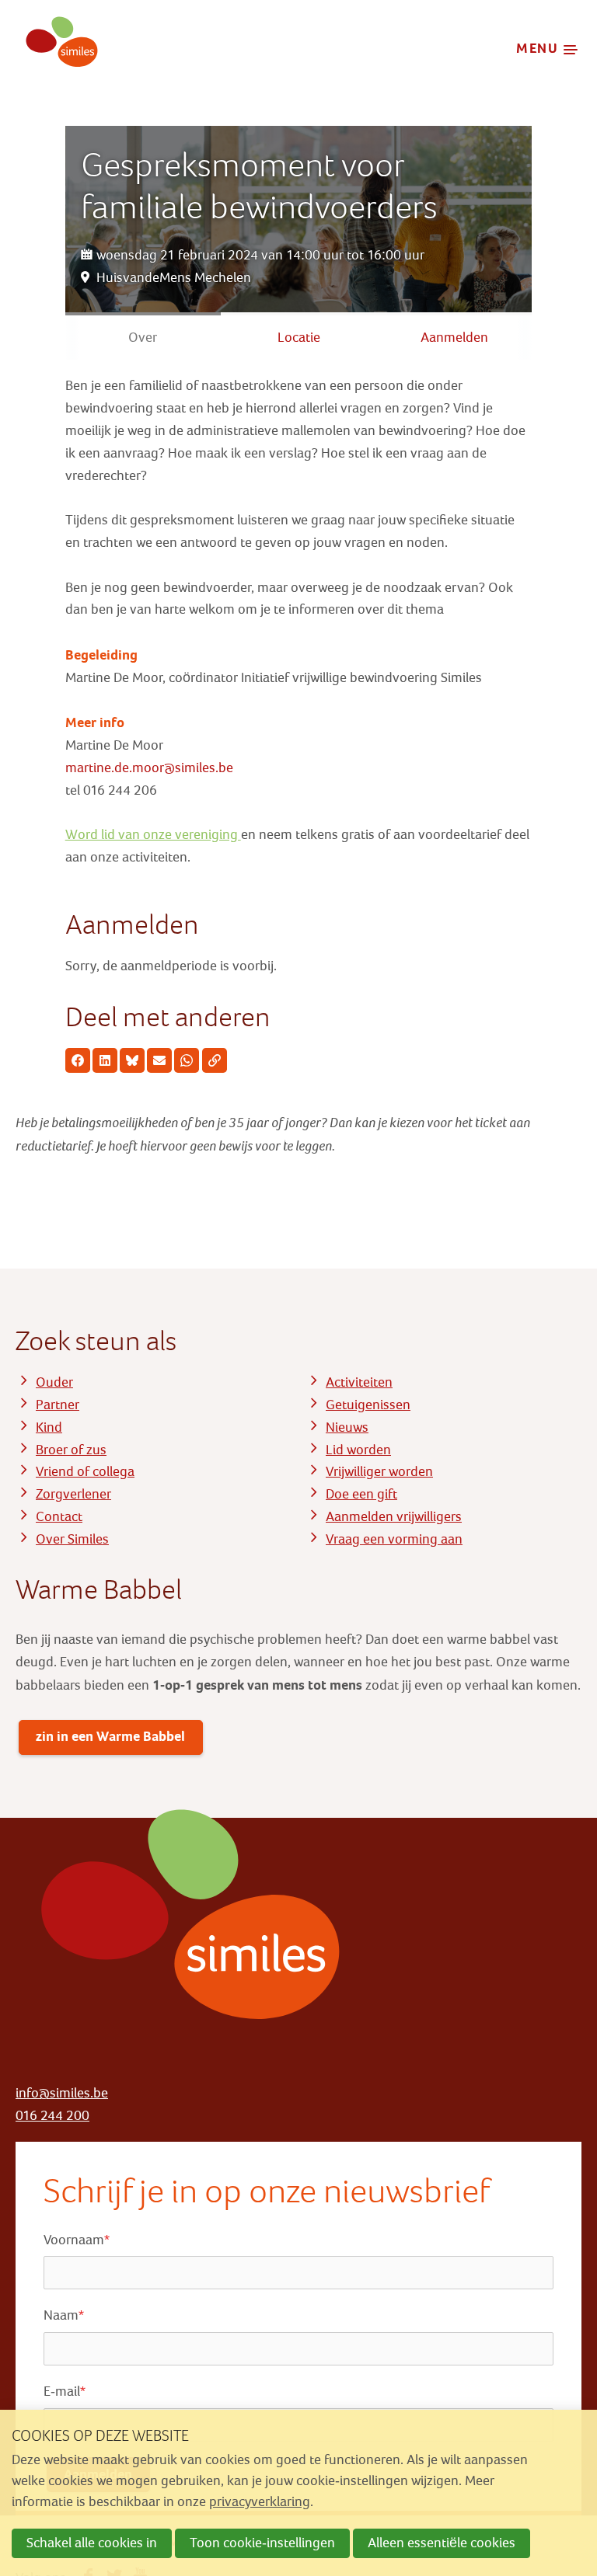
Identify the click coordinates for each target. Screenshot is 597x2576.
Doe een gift (361, 1494)
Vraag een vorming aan (394, 1539)
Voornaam (77, 2240)
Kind (49, 1427)
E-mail (65, 2392)
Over (143, 338)
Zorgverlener (73, 1494)
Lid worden (358, 1450)
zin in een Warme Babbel (110, 1736)
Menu (538, 48)
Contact (59, 1517)
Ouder (54, 1382)
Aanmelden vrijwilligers (394, 1517)
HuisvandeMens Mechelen (174, 278)
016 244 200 (52, 2116)
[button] (78, 1060)
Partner (58, 1405)
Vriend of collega (85, 1472)
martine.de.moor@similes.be (149, 768)
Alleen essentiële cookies (442, 2543)
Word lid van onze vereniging (153, 835)
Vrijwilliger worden (379, 1472)
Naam (64, 2315)
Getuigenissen (368, 1405)
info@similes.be (62, 2093)
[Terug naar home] (58, 49)
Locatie (299, 338)
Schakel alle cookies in (92, 2543)
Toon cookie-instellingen (262, 2543)
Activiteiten (359, 1382)
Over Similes (72, 1539)
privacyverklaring (260, 2502)
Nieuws (347, 1427)
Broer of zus (71, 1450)
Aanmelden (454, 338)
